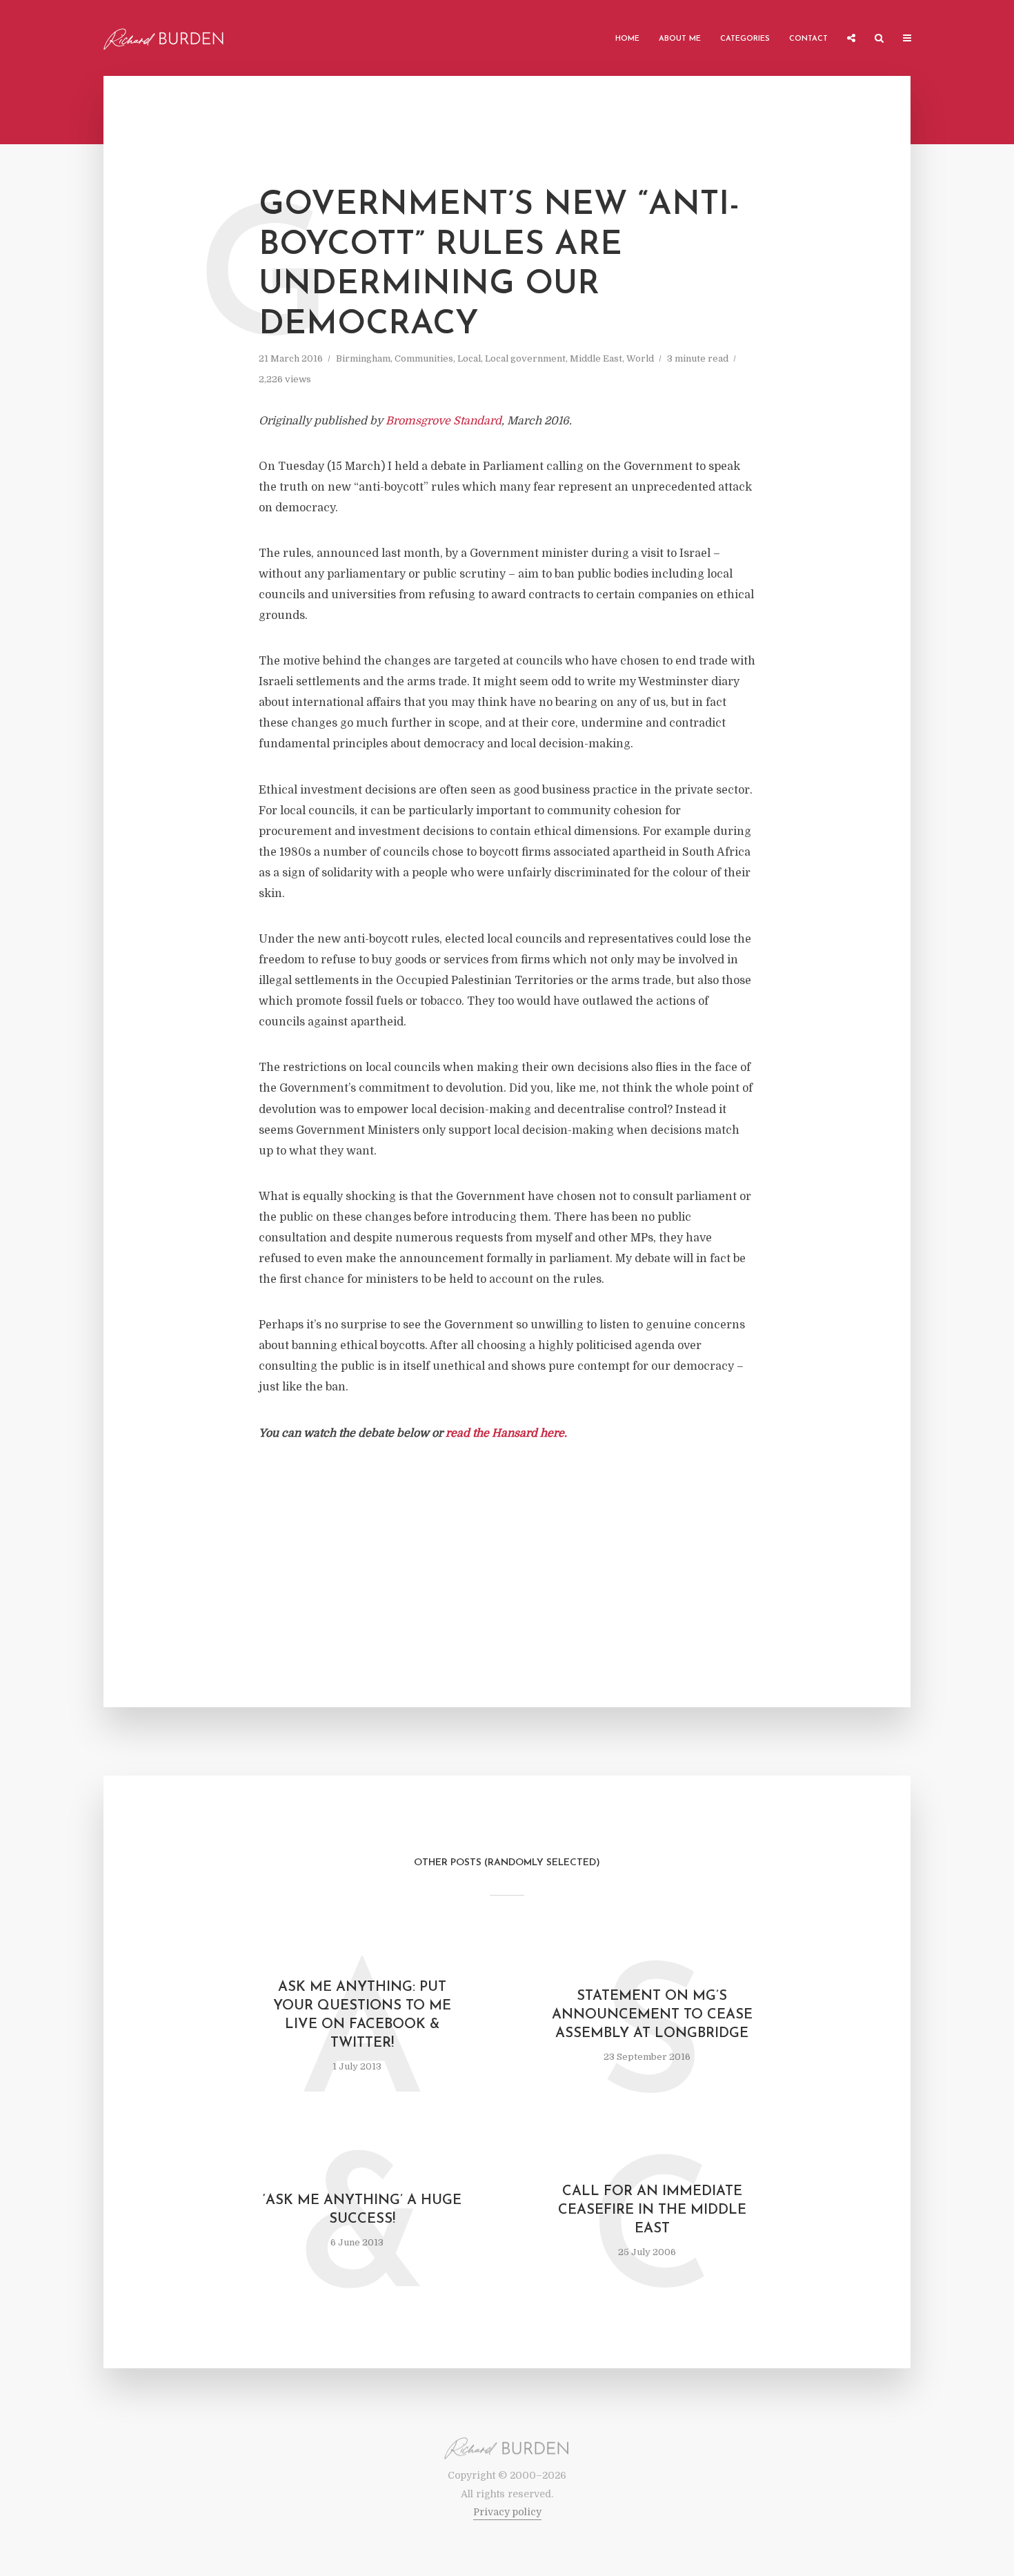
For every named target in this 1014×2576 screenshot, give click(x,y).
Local (469, 358)
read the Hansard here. (506, 1433)
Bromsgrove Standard (444, 421)
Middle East (596, 358)
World (640, 358)
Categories (745, 39)
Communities (424, 358)
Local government (525, 358)
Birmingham (363, 358)
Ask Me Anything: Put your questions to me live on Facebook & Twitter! (362, 2015)
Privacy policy (507, 2512)
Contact (808, 39)
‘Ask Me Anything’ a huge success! (362, 2210)
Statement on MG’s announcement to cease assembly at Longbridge (652, 2015)
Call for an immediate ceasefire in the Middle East (652, 2210)
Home (627, 39)
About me (680, 39)
